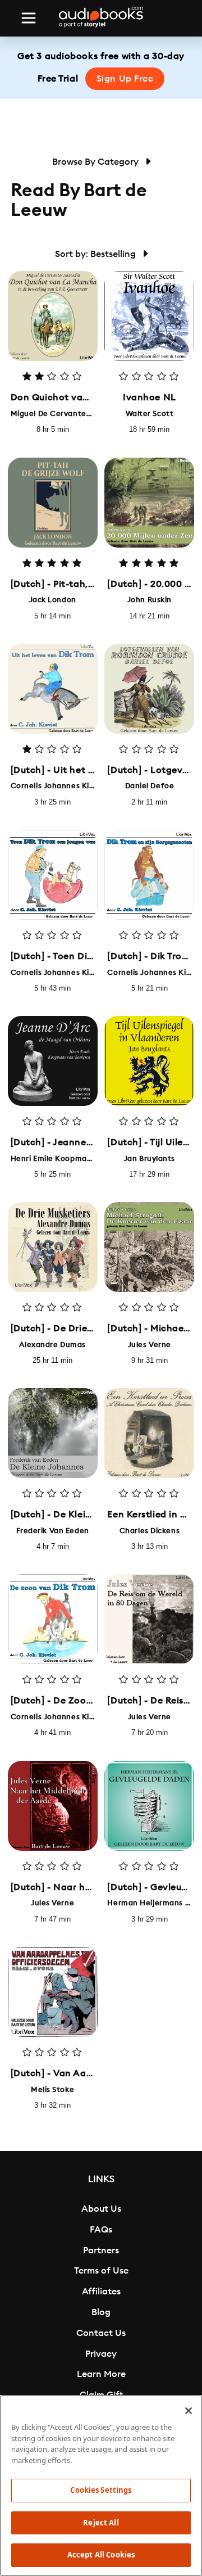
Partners (101, 2250)
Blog (101, 2312)
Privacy (101, 2354)
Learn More (101, 2374)
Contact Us (101, 2333)
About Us (101, 2209)
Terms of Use (101, 2271)
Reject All (101, 2523)
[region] (101, 2485)
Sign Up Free (125, 79)
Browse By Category (97, 162)
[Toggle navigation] (29, 18)
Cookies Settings (101, 2490)
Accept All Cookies (101, 2555)
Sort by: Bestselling (97, 254)
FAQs (101, 2230)
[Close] (189, 2411)
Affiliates (101, 2292)
